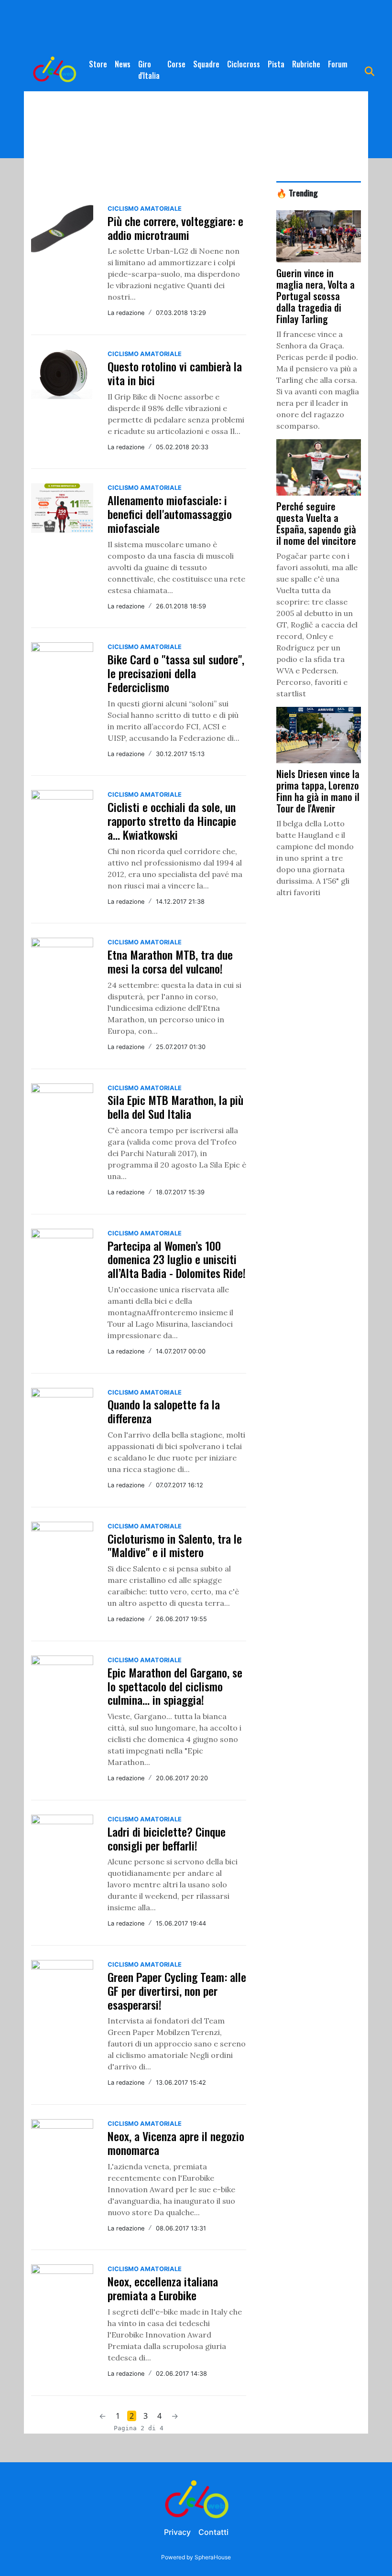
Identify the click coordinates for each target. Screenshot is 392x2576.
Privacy (177, 2532)
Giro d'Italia (149, 70)
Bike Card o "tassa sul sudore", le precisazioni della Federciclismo (176, 673)
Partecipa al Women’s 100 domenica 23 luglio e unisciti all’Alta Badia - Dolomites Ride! (177, 1259)
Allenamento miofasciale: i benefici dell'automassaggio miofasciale (170, 514)
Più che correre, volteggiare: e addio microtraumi (175, 228)
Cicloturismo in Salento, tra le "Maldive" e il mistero (175, 1545)
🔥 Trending (297, 193)
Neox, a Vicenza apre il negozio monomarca (176, 2143)
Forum (338, 64)
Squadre (206, 64)
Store (98, 64)
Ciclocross (244, 64)
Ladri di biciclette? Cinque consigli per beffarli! (167, 1838)
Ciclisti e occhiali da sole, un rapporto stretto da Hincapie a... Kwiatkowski (172, 821)
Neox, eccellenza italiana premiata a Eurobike (163, 2288)
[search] (370, 70)
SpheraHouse (213, 2557)
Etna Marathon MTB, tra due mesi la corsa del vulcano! (170, 961)
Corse (176, 64)
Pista (276, 64)
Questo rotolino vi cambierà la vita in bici (175, 373)
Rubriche (306, 64)
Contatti (213, 2532)
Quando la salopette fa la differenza (164, 1411)
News (123, 64)
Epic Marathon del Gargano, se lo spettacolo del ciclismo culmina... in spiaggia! (175, 1686)
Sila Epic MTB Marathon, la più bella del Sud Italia (175, 1107)
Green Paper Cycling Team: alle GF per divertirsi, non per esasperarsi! (177, 1991)
